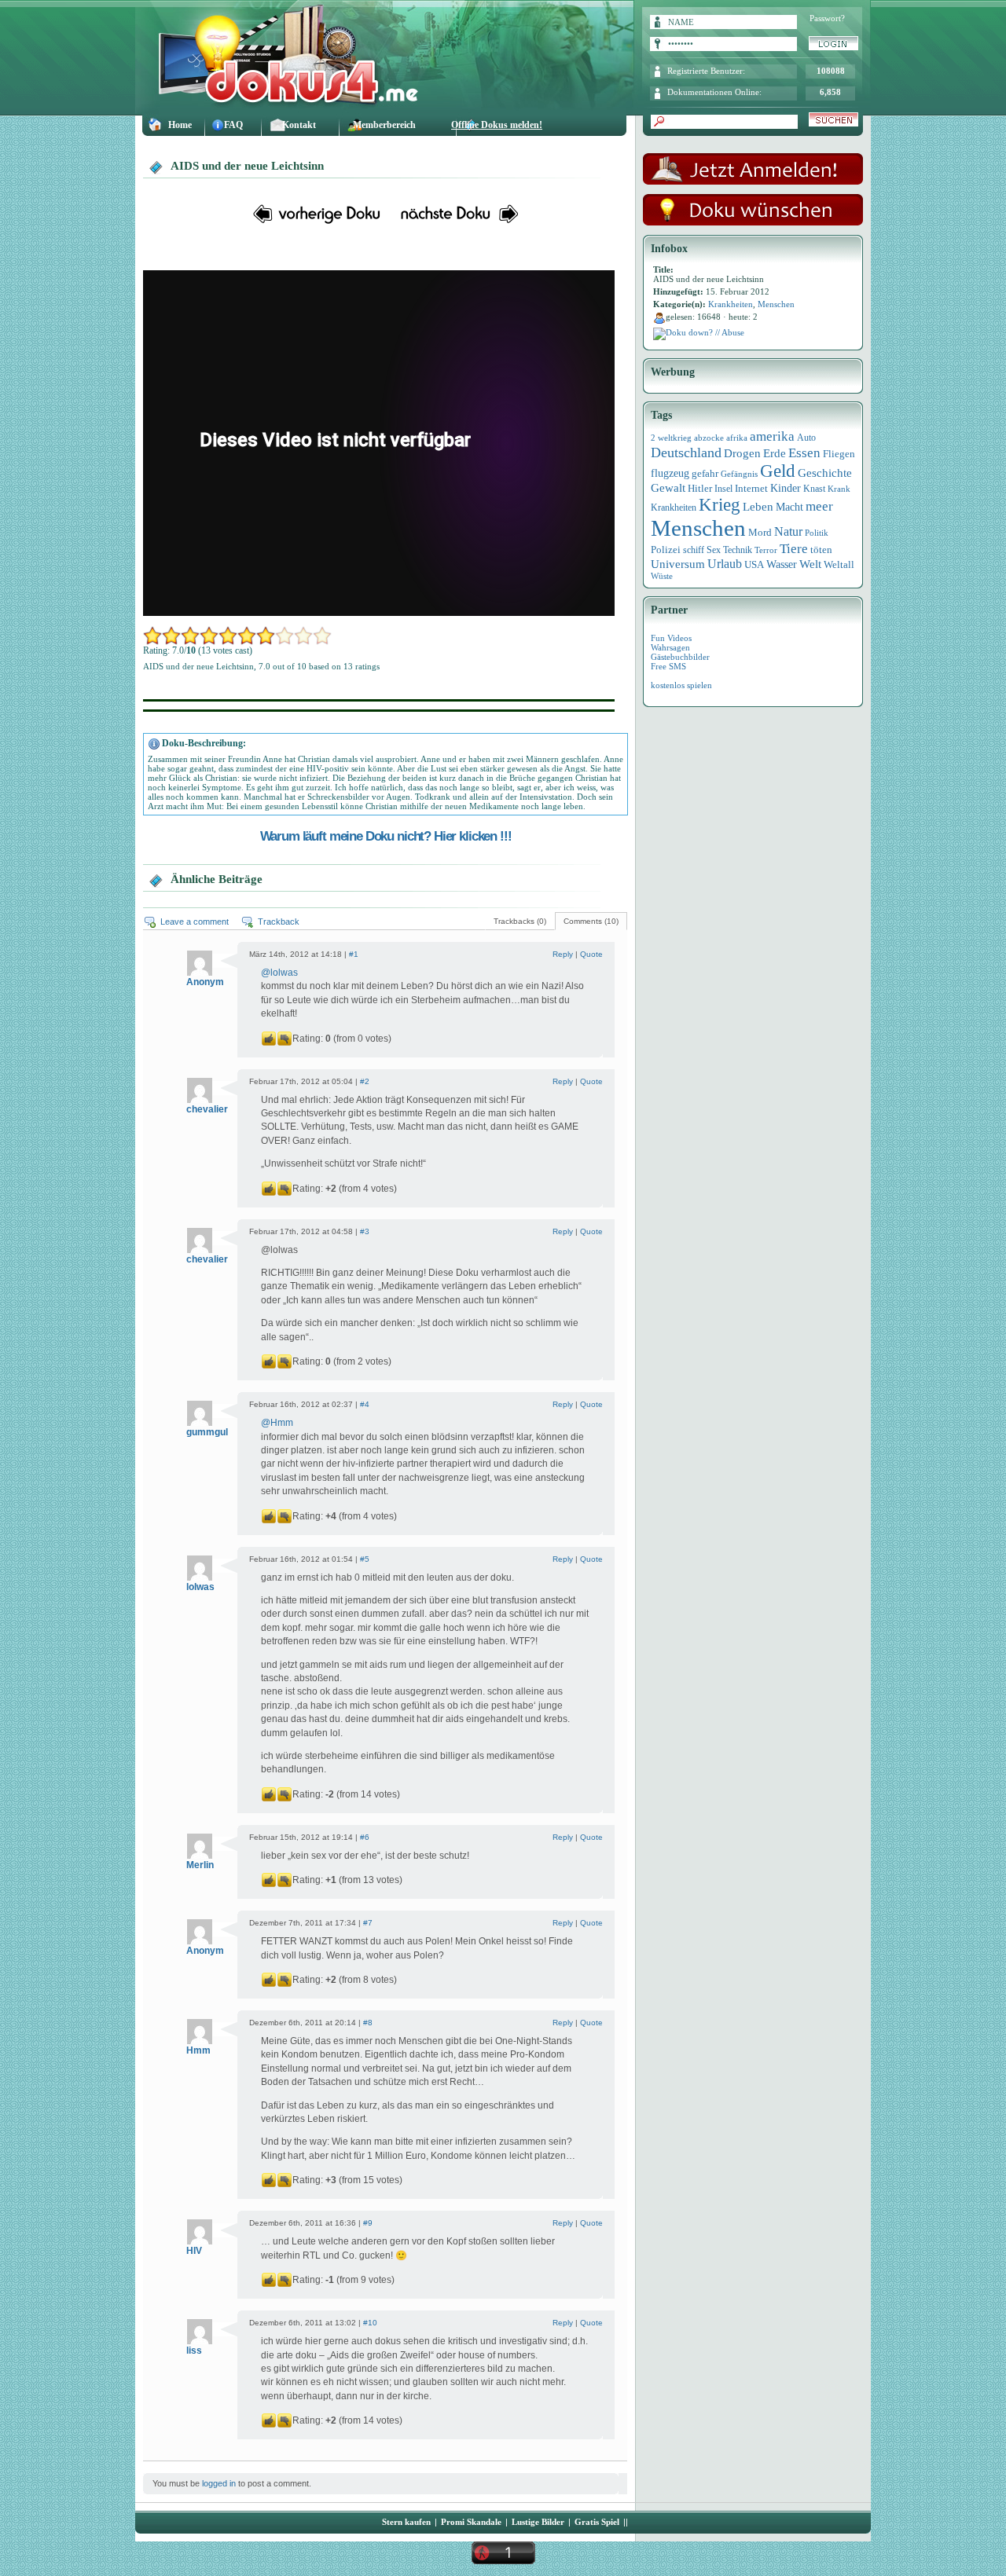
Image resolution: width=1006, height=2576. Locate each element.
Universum (678, 564)
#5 (365, 1559)
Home (180, 125)
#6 (365, 1837)
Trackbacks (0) (520, 921)
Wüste (662, 576)
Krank (839, 489)
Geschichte (825, 473)
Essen (804, 453)
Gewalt (668, 488)
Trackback (279, 922)
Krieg (720, 505)
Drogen (742, 453)
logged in (219, 2483)
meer (819, 506)
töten (821, 550)
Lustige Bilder (538, 2522)
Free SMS (668, 666)
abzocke (709, 438)
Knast (814, 489)
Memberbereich (384, 125)
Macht (789, 507)
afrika (737, 438)
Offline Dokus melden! (497, 125)
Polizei (666, 550)
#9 (368, 2223)
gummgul (207, 1432)
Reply (563, 954)
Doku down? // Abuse (705, 332)
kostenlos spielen (681, 685)
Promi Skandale (471, 2522)
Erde (775, 453)
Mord (760, 532)
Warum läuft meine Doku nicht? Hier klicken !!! (386, 836)
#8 (368, 2023)
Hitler (700, 489)
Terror (766, 550)
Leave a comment (195, 922)
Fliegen (839, 454)
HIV (194, 2251)
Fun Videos (671, 638)
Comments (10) (591, 921)
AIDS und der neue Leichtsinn (247, 166)
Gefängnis (739, 474)
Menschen (776, 304)
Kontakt (299, 125)
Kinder (786, 488)
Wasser (782, 564)
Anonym (205, 982)
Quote (591, 954)
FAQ (233, 125)
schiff (694, 550)
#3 (365, 1231)
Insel (723, 489)
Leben (758, 507)
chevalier (207, 1109)
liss (194, 2351)
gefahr (705, 474)
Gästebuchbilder (680, 657)
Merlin (200, 1865)
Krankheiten (731, 304)
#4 (365, 1404)
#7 (368, 1923)
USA (754, 564)
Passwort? (827, 18)
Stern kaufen (406, 2522)
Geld (778, 471)
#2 (365, 1081)
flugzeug (670, 473)
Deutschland (686, 453)
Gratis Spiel (597, 2522)
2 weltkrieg (671, 438)
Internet (751, 488)
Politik (817, 533)
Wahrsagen (670, 647)
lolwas (284, 973)
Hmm (282, 1423)
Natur (788, 531)
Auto (806, 438)
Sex (714, 550)
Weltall (839, 565)
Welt (810, 564)
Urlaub (725, 564)
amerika (772, 436)
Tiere (794, 549)
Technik (738, 550)
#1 (354, 954)
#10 (370, 2323)
